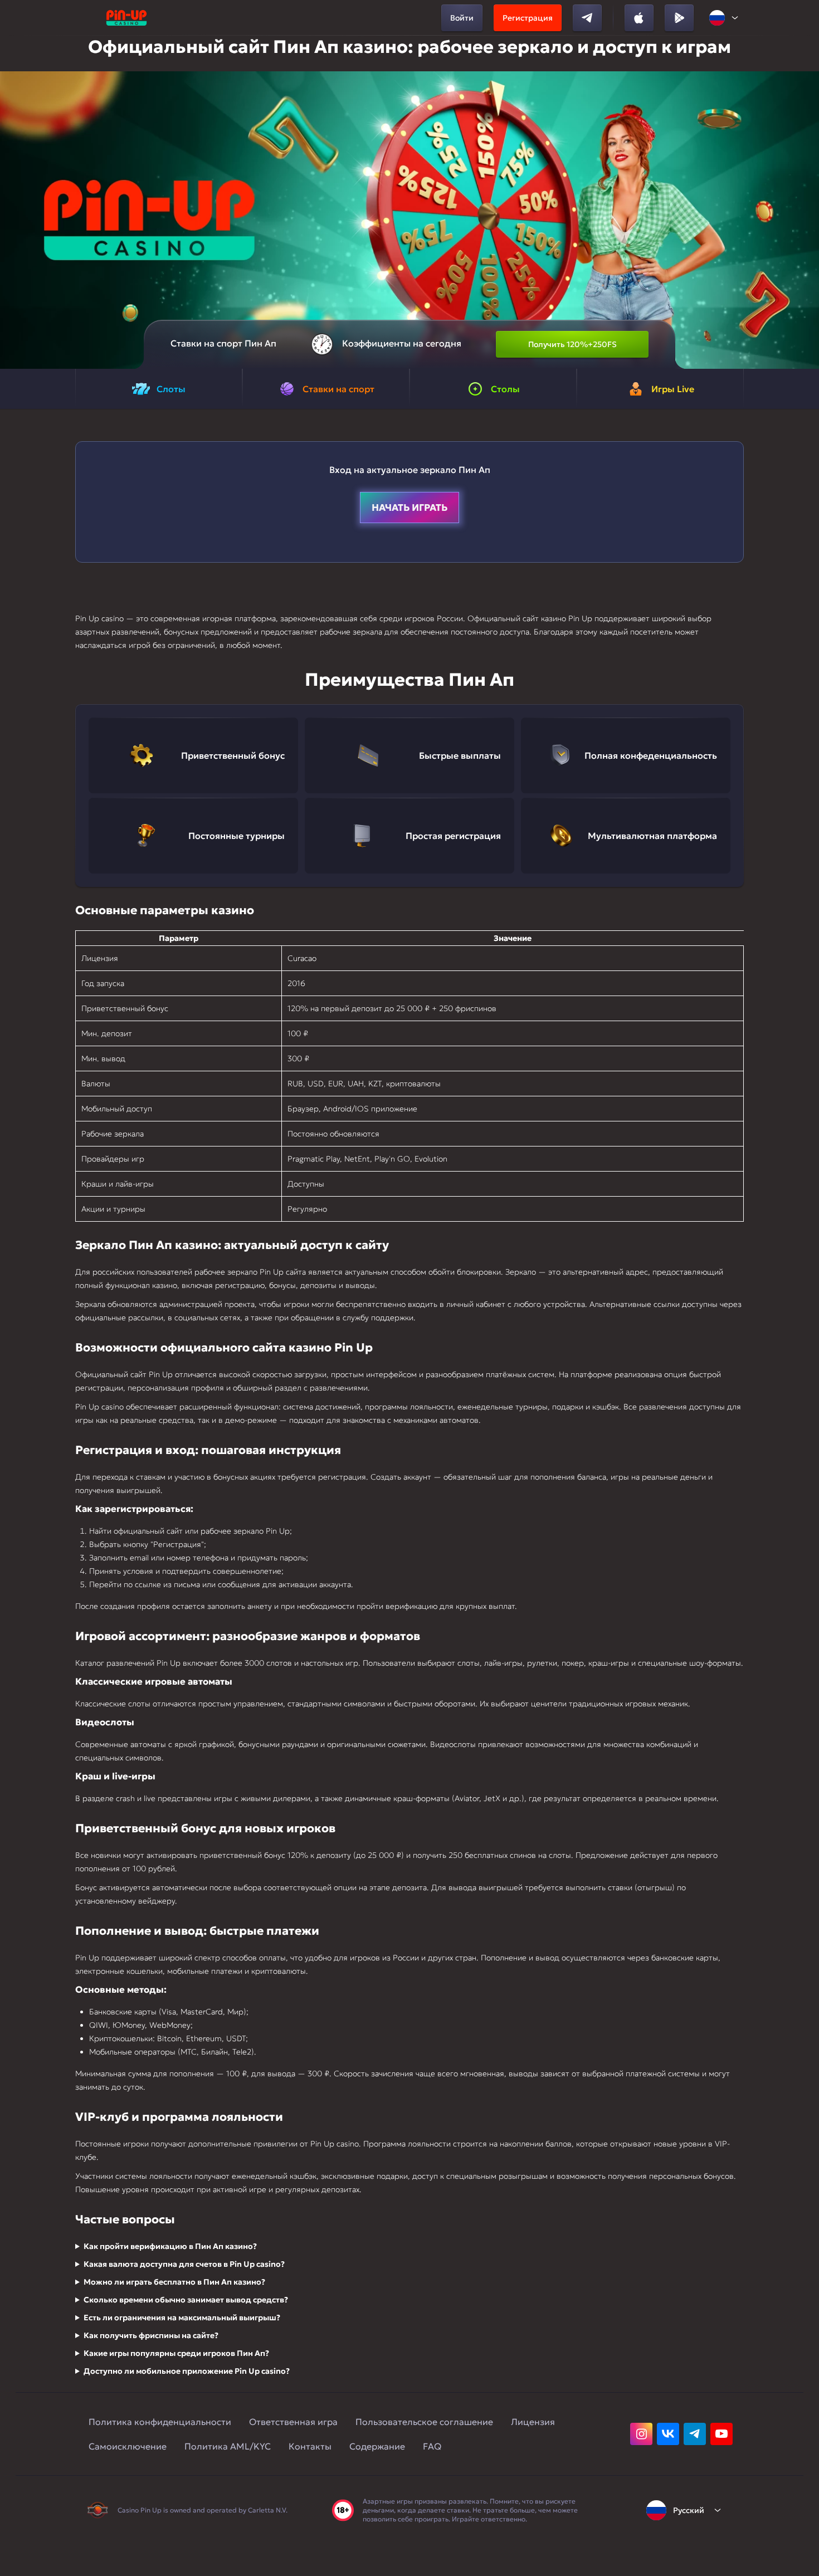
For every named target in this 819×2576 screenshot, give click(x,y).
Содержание (377, 2446)
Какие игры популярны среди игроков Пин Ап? (176, 2353)
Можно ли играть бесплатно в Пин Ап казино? (174, 2282)
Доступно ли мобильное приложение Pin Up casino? (187, 2371)
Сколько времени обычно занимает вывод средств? (186, 2300)
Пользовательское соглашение (424, 2422)
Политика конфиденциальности (160, 2422)
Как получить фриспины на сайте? (151, 2335)
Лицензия (533, 2422)
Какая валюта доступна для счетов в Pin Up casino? (184, 2264)
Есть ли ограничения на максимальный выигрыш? (182, 2318)
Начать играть (409, 508)
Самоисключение (128, 2446)
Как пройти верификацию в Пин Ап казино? (170, 2246)
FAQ (432, 2446)
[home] (126, 18)
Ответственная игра (293, 2422)
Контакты (310, 2446)
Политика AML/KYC (228, 2446)
